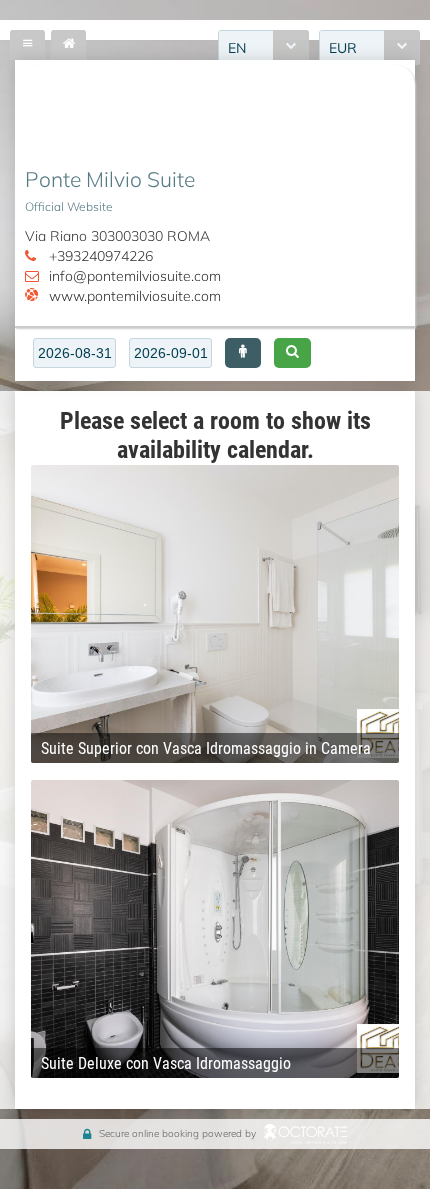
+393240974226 (101, 255)
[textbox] (74, 353)
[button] (243, 353)
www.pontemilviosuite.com (135, 295)
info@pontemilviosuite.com (135, 275)
